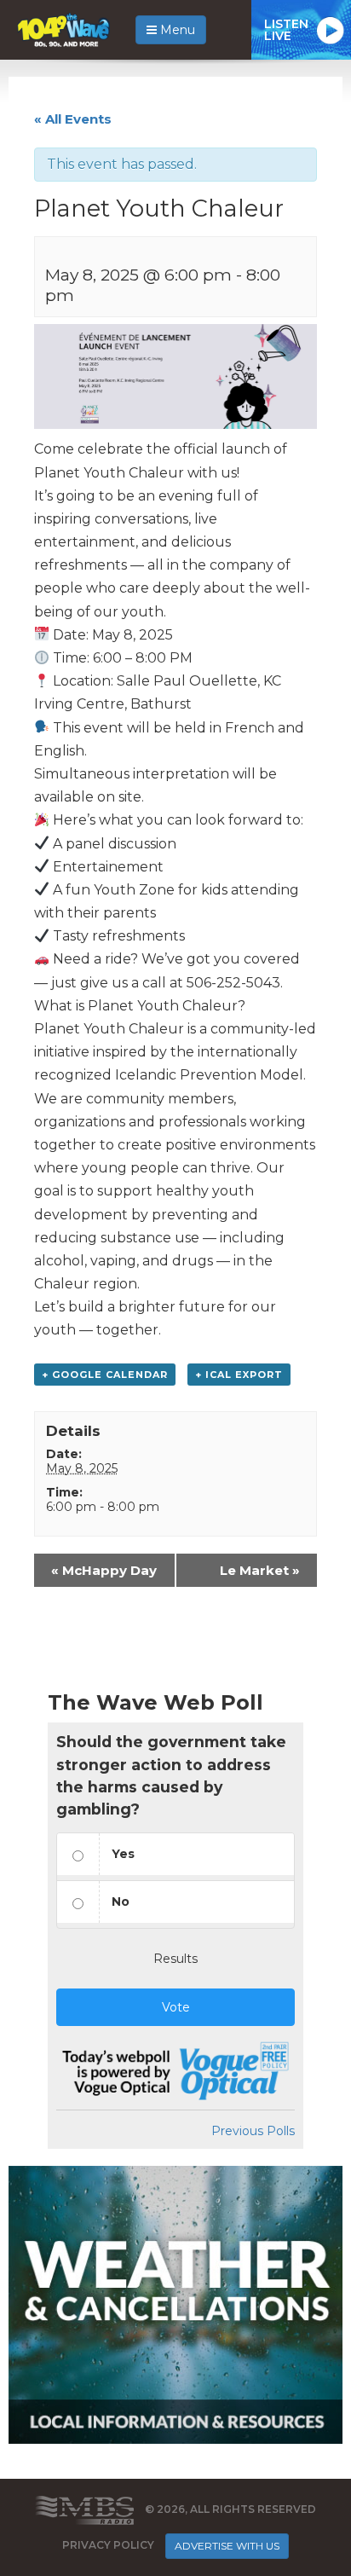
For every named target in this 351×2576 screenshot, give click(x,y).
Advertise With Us (227, 2546)
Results (175, 1959)
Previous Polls (253, 2131)
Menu (176, 30)
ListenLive (286, 30)
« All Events (73, 119)
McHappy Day (104, 1570)
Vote (176, 2007)
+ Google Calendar (105, 1375)
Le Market (260, 1570)
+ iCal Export (239, 1375)
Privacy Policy (108, 2545)
